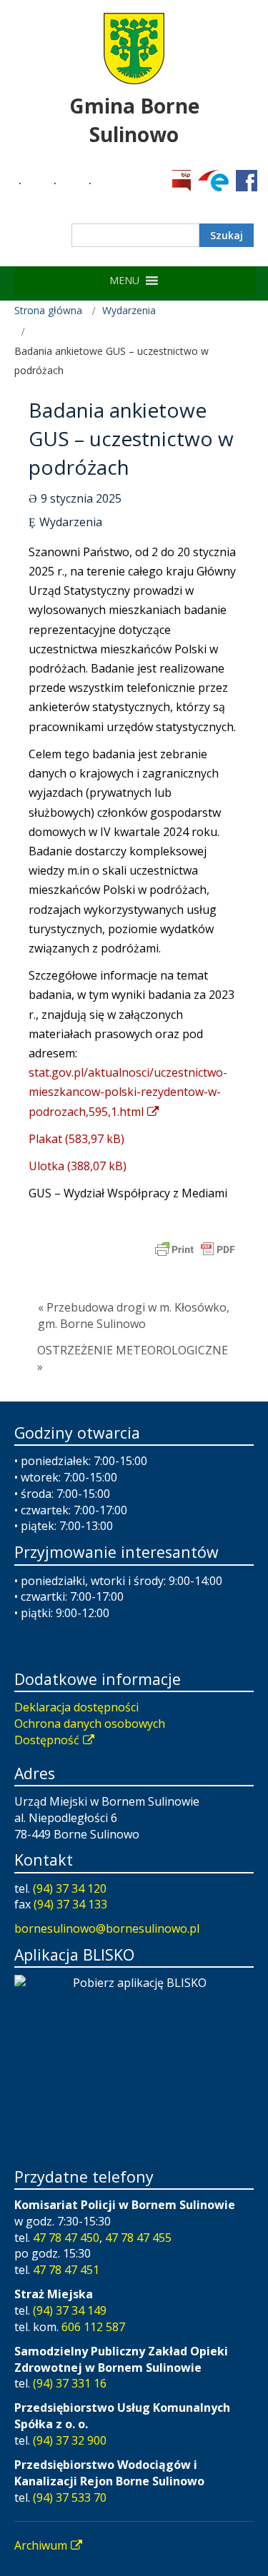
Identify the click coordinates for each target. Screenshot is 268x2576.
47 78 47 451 (66, 2270)
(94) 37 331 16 (70, 2383)
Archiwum (41, 2545)
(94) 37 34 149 (70, 2310)
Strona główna (48, 310)
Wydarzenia (129, 310)
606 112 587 (93, 2327)
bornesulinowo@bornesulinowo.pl (107, 1928)
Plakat (45, 1139)
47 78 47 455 (138, 2238)
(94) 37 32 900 (70, 2440)
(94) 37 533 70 (70, 2497)
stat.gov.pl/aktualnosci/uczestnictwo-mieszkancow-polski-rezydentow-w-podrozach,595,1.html (128, 1092)
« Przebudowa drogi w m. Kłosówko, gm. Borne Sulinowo (134, 1315)
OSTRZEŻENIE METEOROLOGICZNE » (133, 1358)
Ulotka (46, 1166)
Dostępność (47, 1740)
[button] (124, 281)
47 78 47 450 (66, 2238)
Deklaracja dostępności (76, 1707)
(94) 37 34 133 (70, 1904)
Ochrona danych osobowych (90, 1724)
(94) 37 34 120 (70, 1888)
